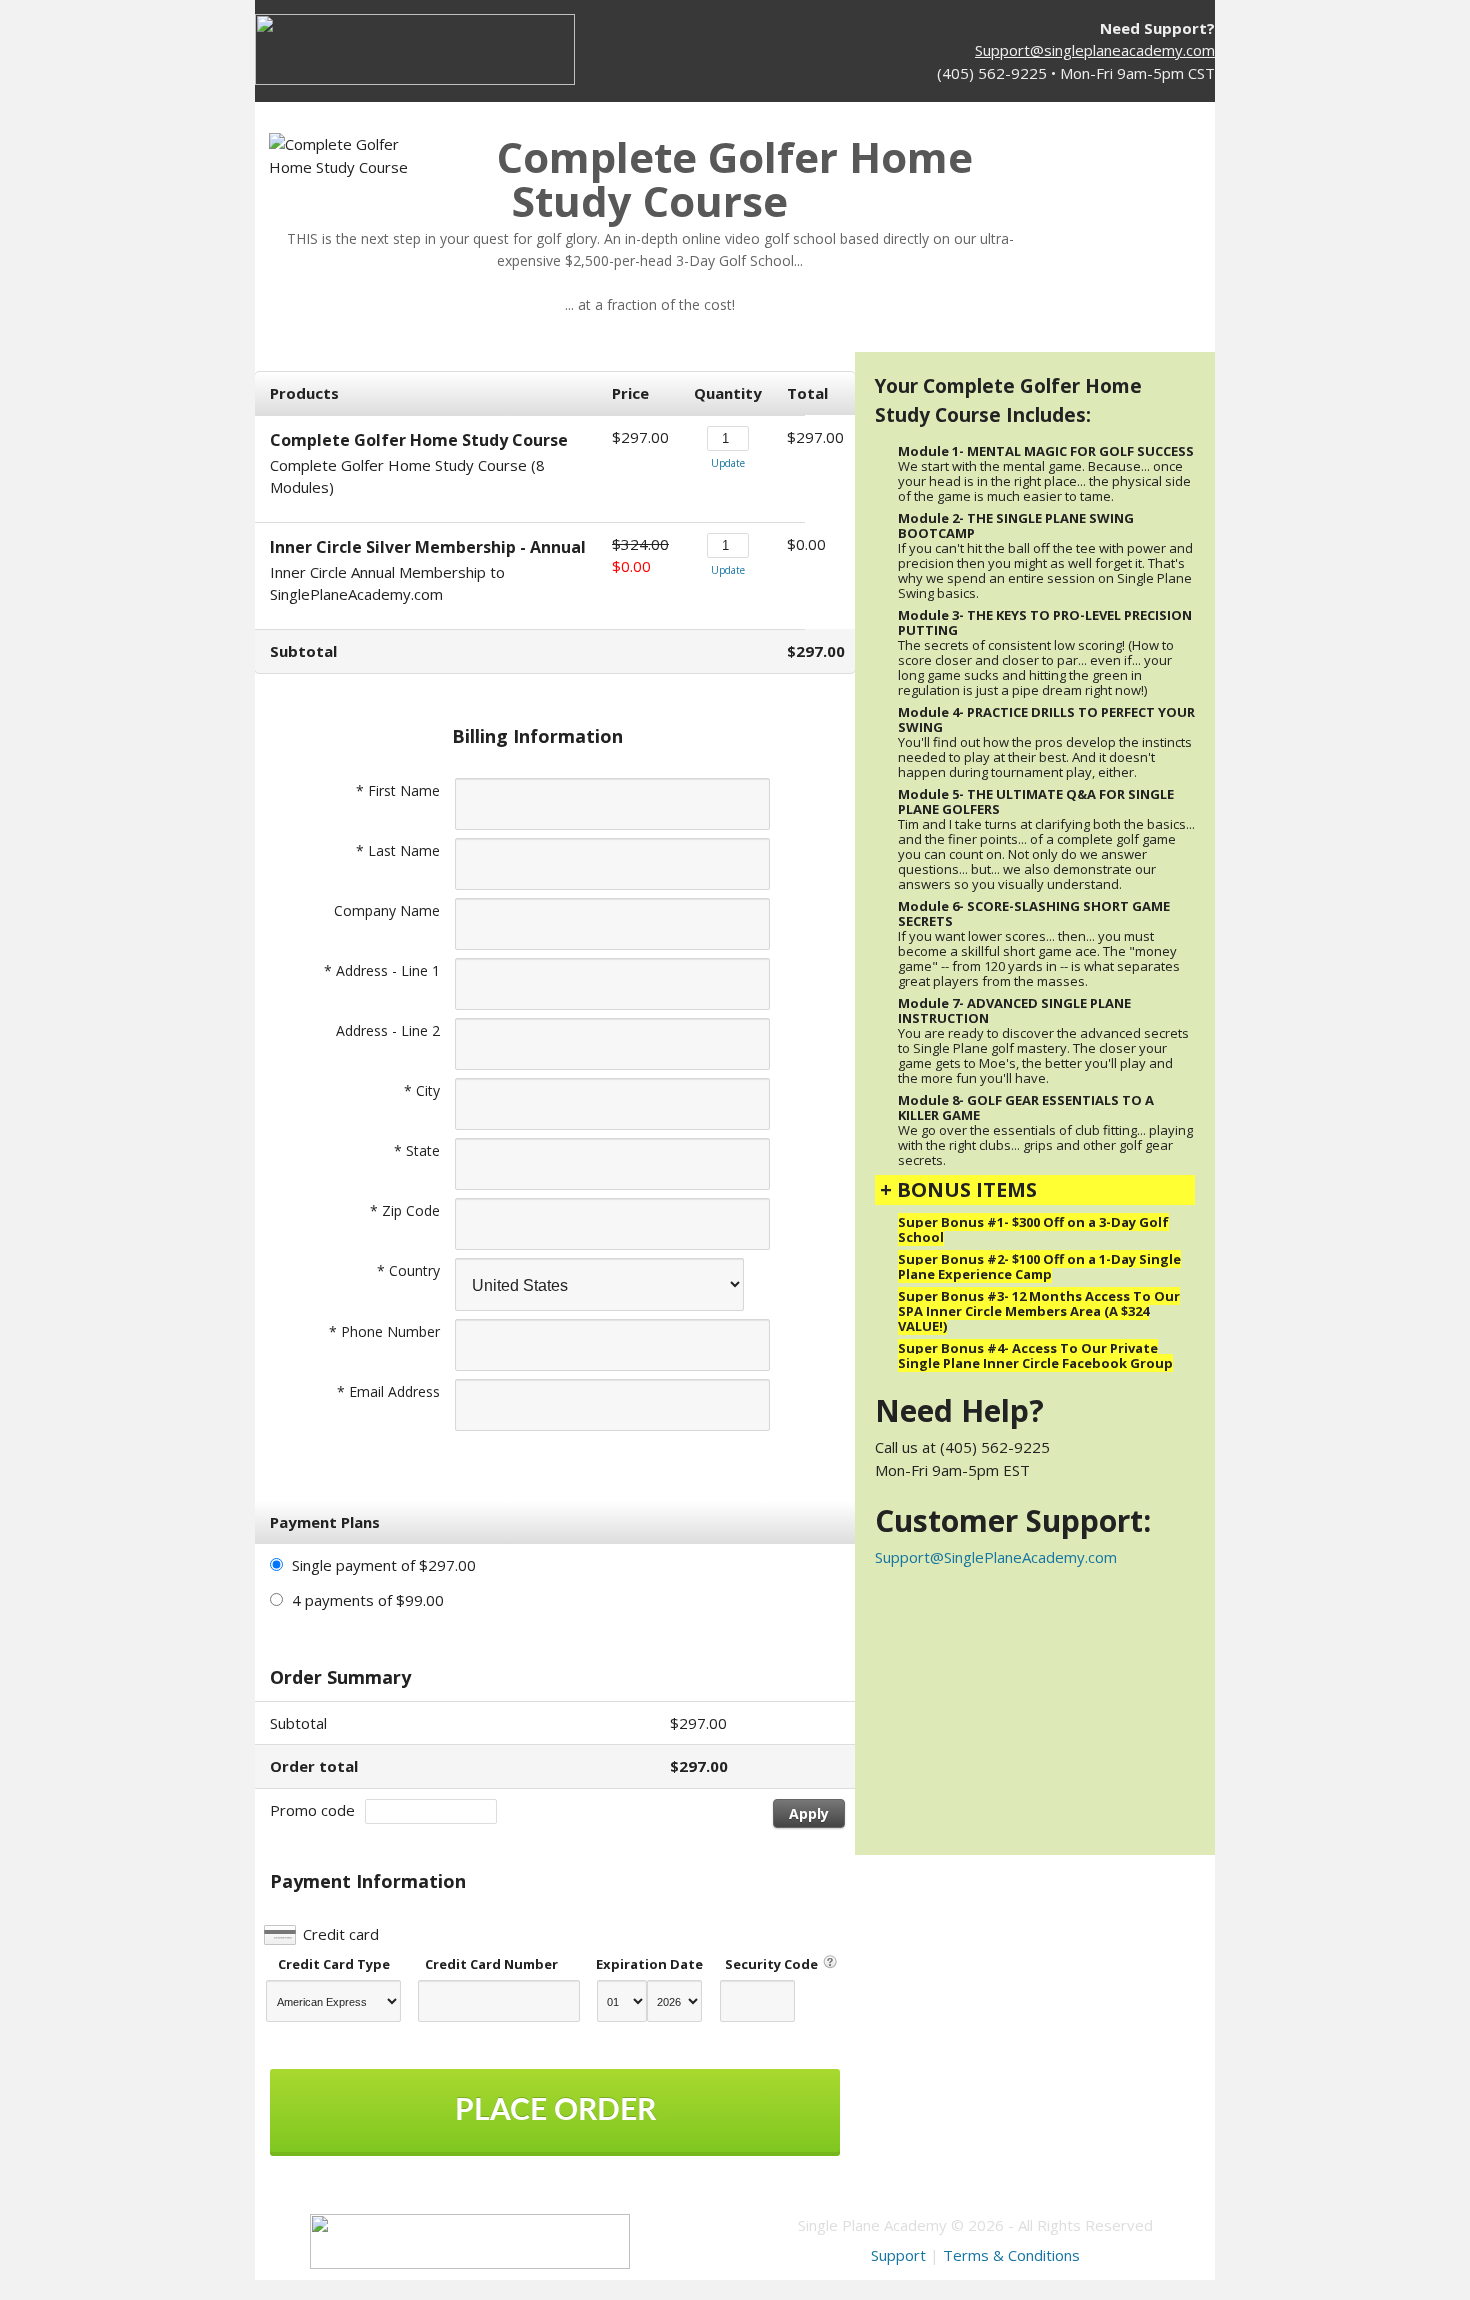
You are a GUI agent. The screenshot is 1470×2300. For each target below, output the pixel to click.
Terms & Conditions (1011, 2255)
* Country (408, 1270)
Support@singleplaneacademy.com (1095, 50)
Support (898, 2255)
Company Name (387, 910)
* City (422, 1090)
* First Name (398, 790)
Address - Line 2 (388, 1030)
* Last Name (398, 850)
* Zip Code (405, 1210)
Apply (809, 1813)
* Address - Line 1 (382, 970)
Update (728, 463)
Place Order (555, 2111)
